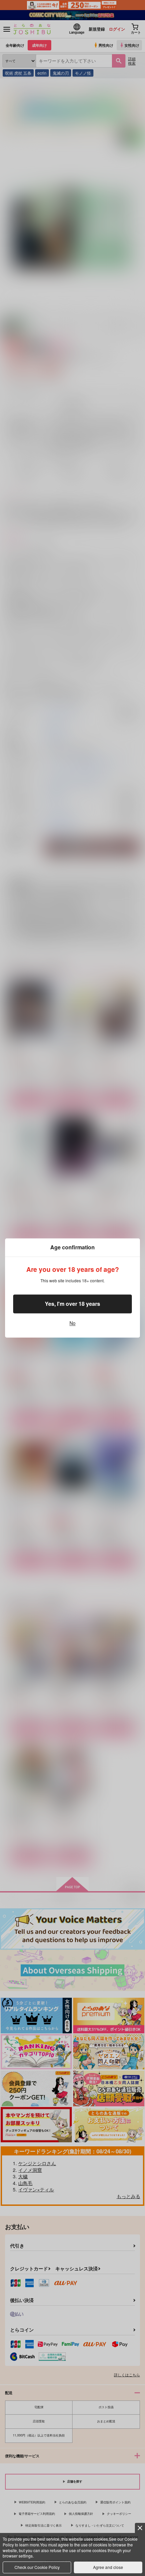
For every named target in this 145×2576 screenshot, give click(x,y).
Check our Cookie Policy (37, 2567)
